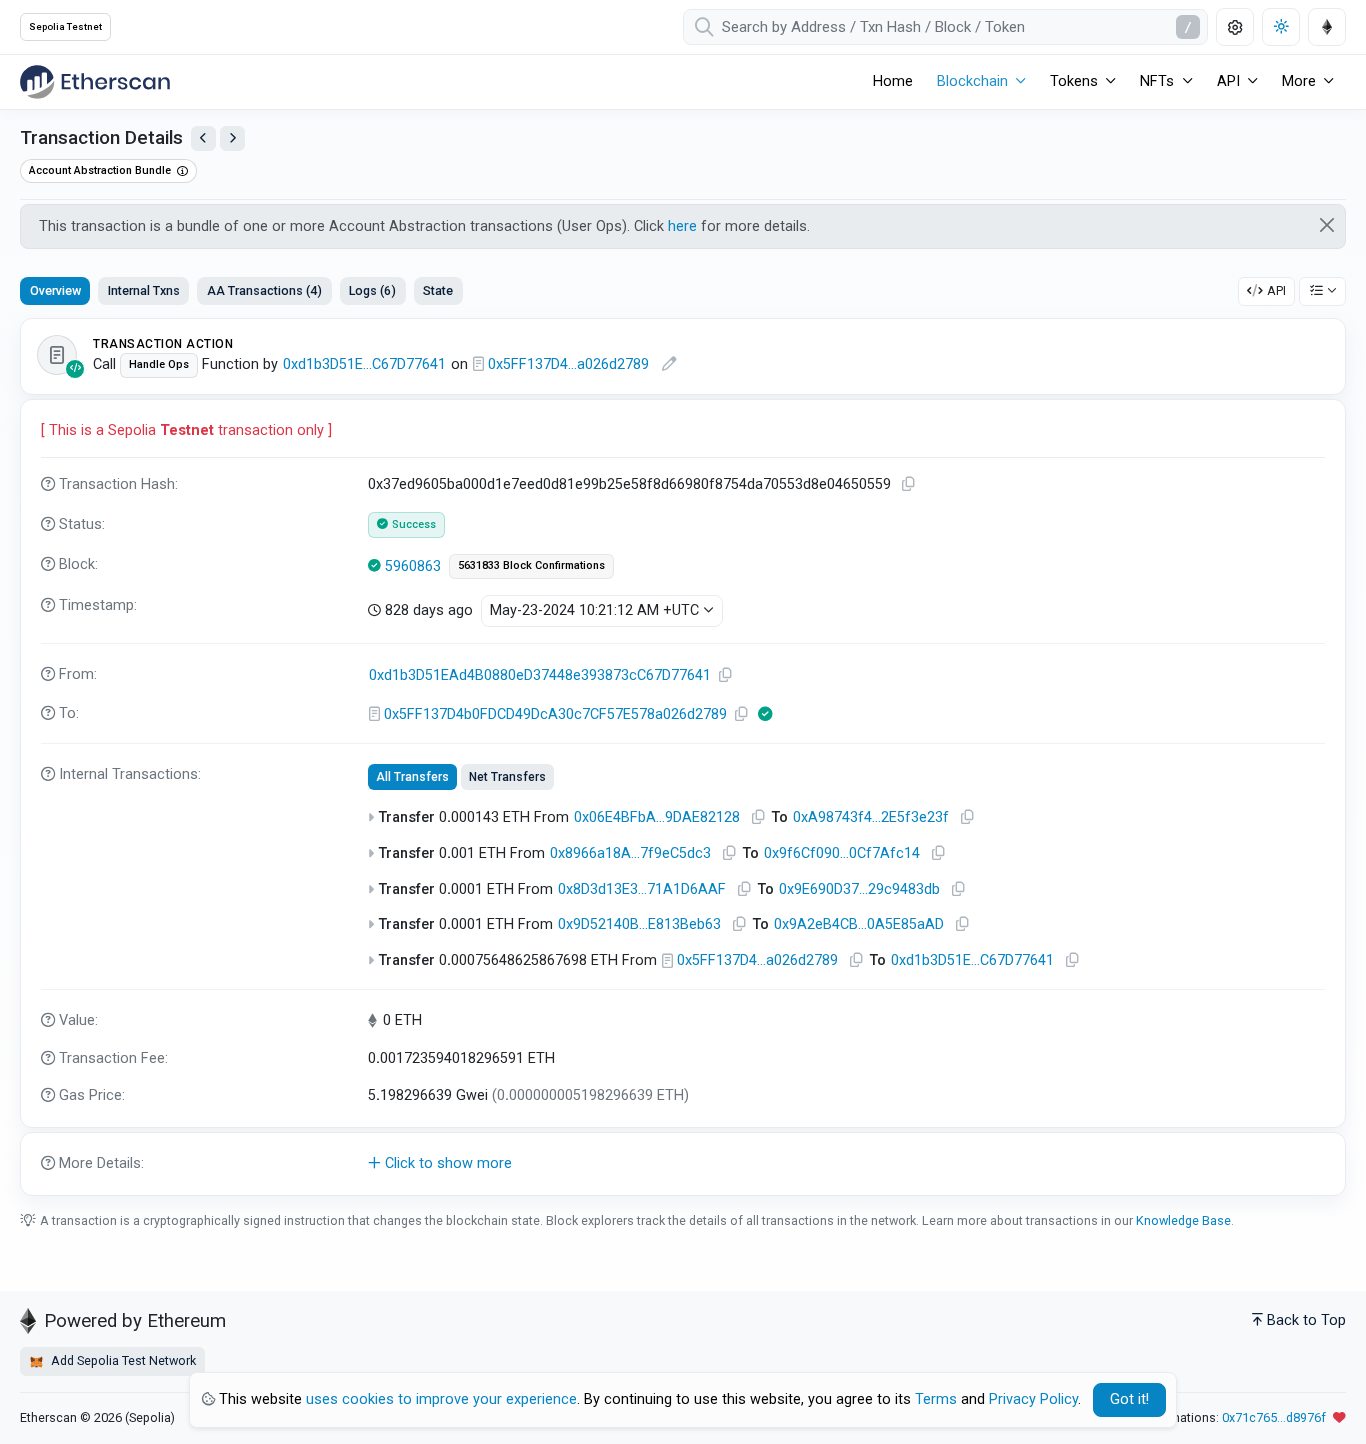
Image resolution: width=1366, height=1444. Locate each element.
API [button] (1228, 81)
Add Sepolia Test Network (122, 1360)
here (682, 226)
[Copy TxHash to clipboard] (908, 484)
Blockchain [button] (972, 81)
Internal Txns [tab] (144, 290)
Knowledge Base (1183, 1220)
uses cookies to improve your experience (441, 1399)
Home (893, 81)
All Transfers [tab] (412, 777)
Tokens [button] (1074, 81)
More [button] (1299, 81)
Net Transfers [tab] (507, 777)
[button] (683, 1164)
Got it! (1129, 1399)
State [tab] (438, 290)
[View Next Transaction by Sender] (232, 138)
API (1276, 290)
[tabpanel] (683, 757)
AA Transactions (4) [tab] (264, 290)
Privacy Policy (1033, 1399)
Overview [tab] (55, 290)
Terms (936, 1399)
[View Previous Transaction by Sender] (203, 138)
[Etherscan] (95, 82)
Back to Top (1306, 1320)
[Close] (1327, 225)
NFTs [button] (1157, 81)
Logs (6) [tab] (372, 290)
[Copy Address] (725, 675)
